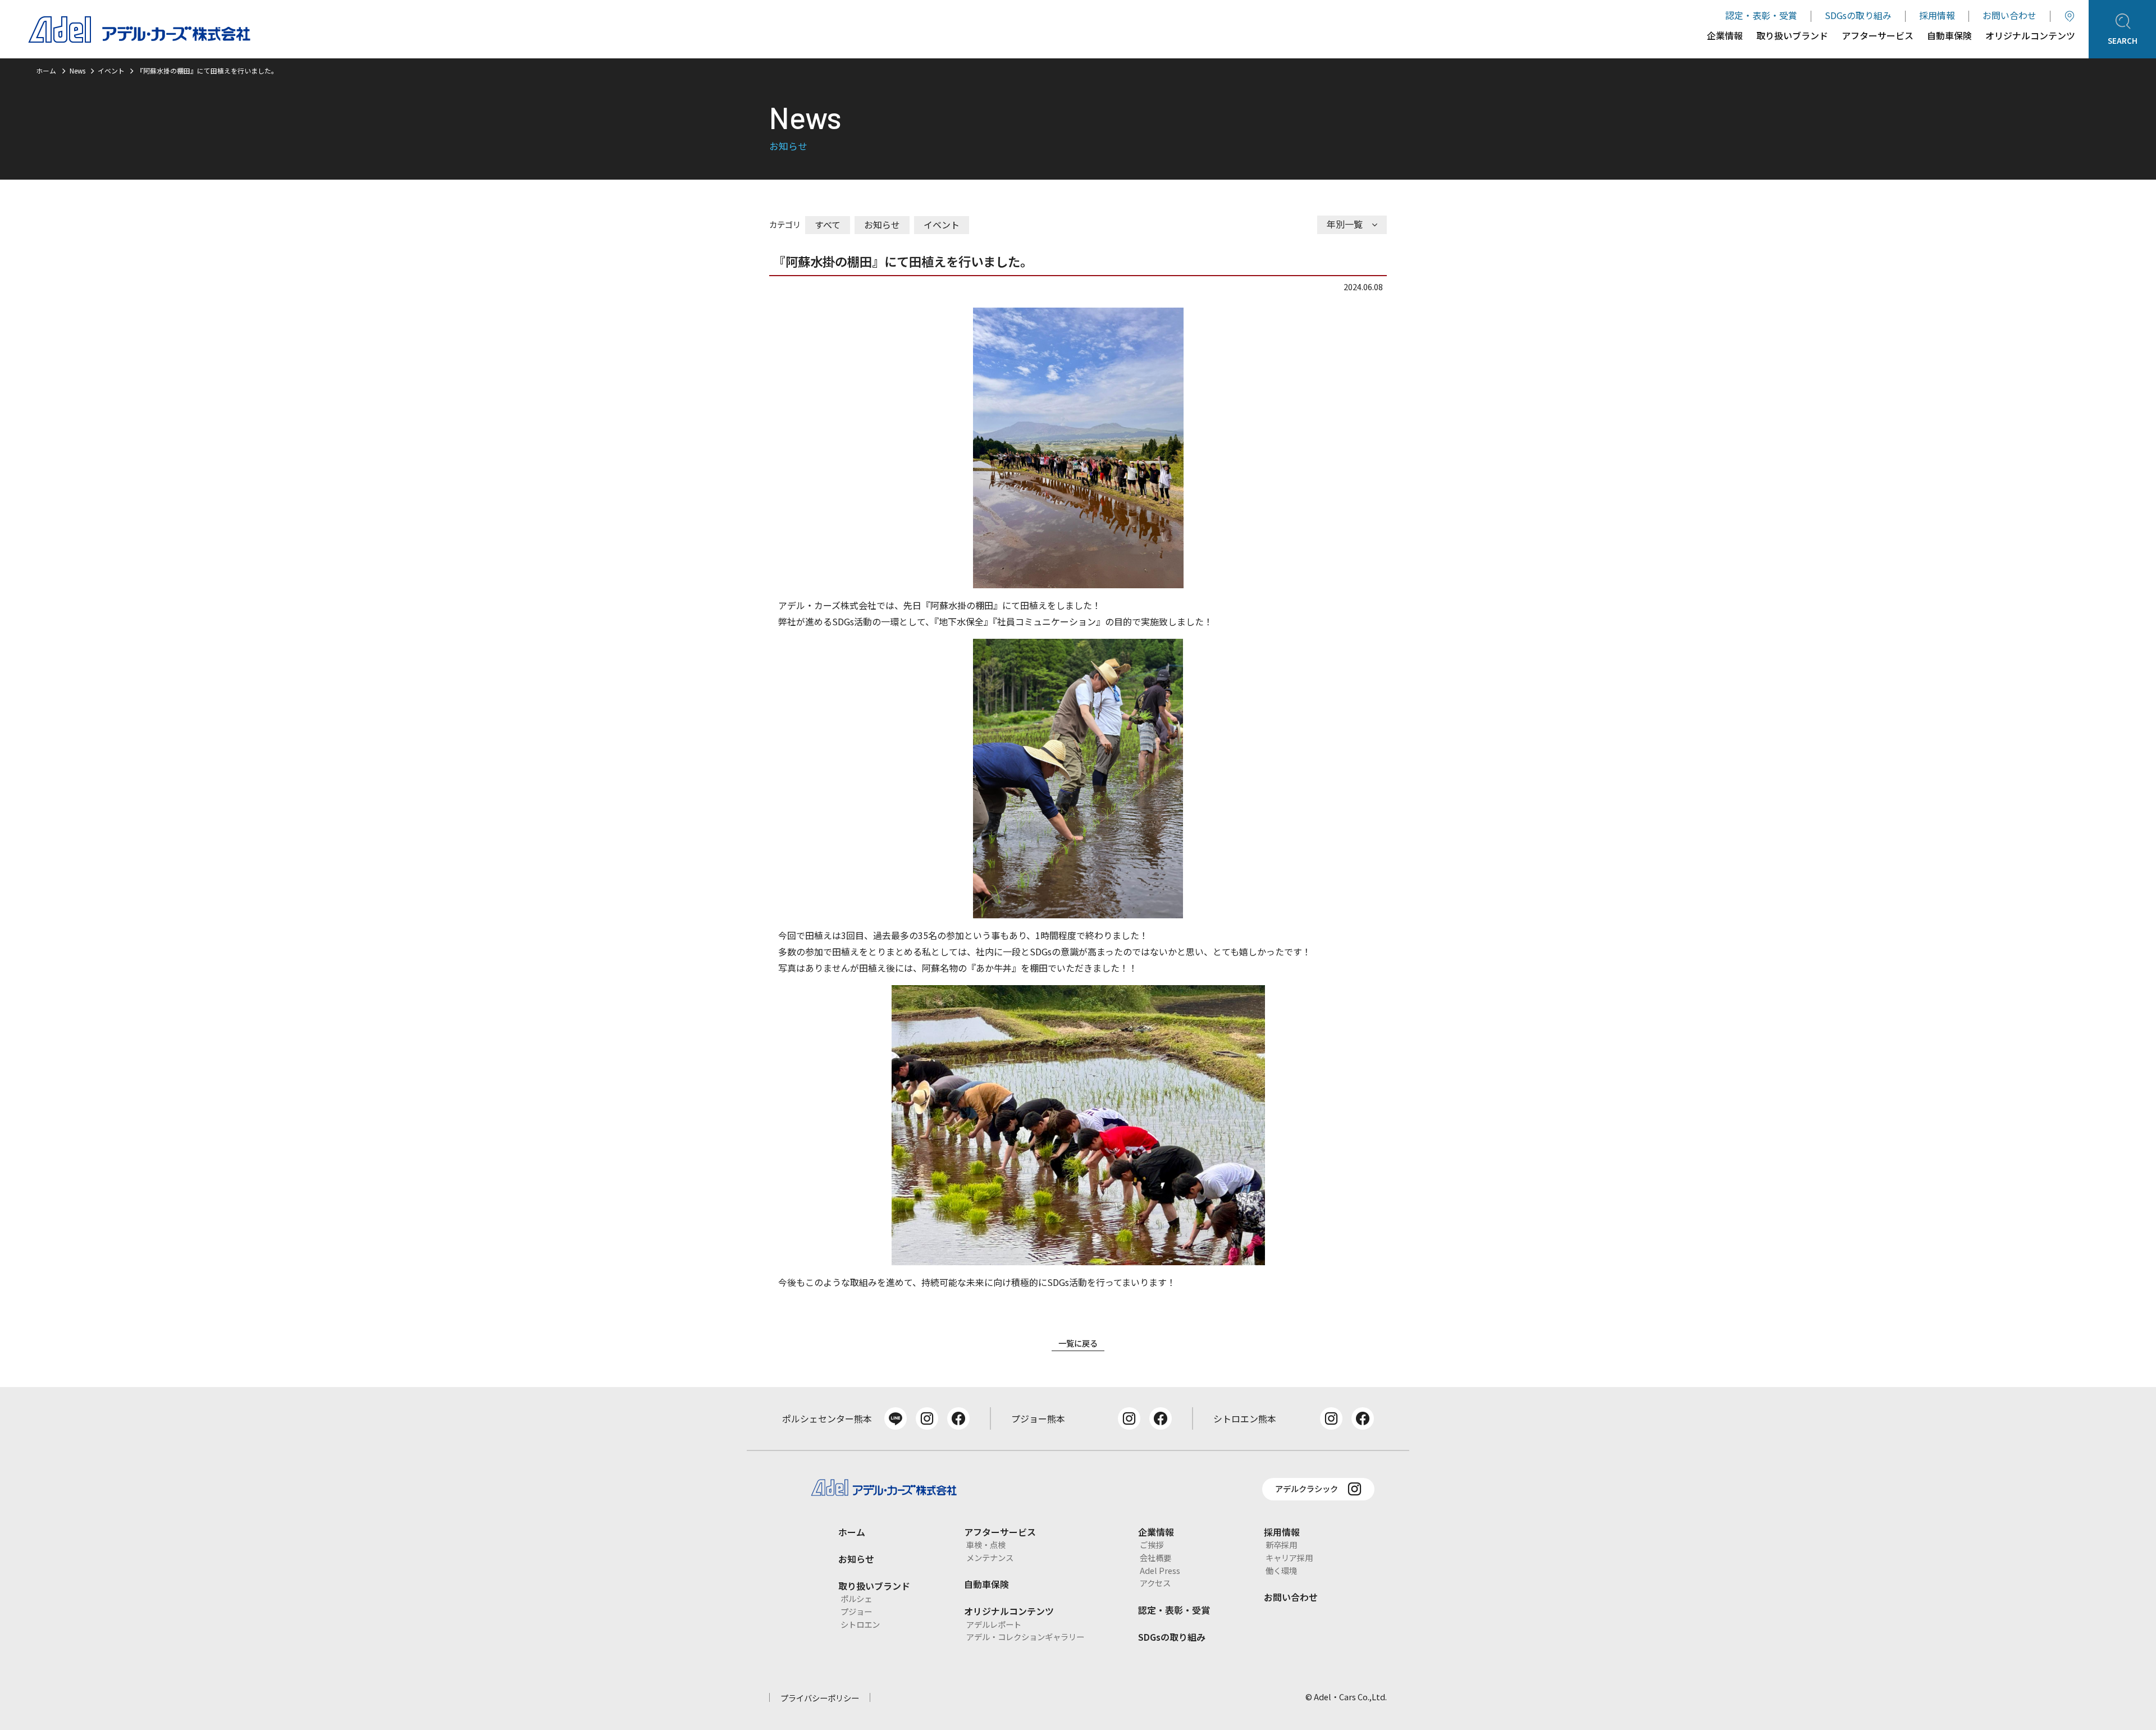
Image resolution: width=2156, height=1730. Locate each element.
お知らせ (882, 225)
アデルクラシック (1307, 1488)
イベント (942, 225)
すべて (828, 225)
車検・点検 (986, 1544)
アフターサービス (1878, 36)
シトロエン (860, 1624)
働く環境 (1281, 1570)
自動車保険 (1949, 36)
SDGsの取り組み (1858, 15)
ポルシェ (856, 1598)
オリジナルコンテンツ (2030, 36)
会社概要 (1155, 1557)
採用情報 (1937, 15)
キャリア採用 (1289, 1557)
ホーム (46, 70)
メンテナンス (990, 1557)
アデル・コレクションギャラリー (1025, 1637)
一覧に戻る (1078, 1343)
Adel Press (1160, 1570)
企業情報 (1725, 36)
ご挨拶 (1152, 1544)
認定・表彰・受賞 (1761, 15)
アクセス (1155, 1583)
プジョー (856, 1611)
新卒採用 (1281, 1544)
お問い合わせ (2009, 15)
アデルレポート (994, 1624)
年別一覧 (1345, 224)
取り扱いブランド (1792, 36)
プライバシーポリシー (820, 1698)
